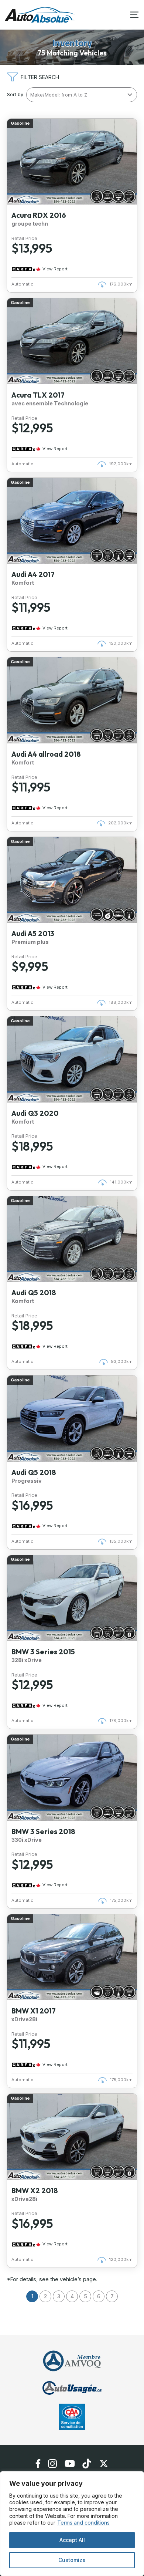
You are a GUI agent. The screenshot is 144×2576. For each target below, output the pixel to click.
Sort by (15, 94)
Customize (72, 2560)
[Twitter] (104, 2464)
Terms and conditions (83, 2523)
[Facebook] (38, 2464)
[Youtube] (70, 2464)
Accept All (72, 2540)
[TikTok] (87, 2464)
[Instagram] (53, 2464)
